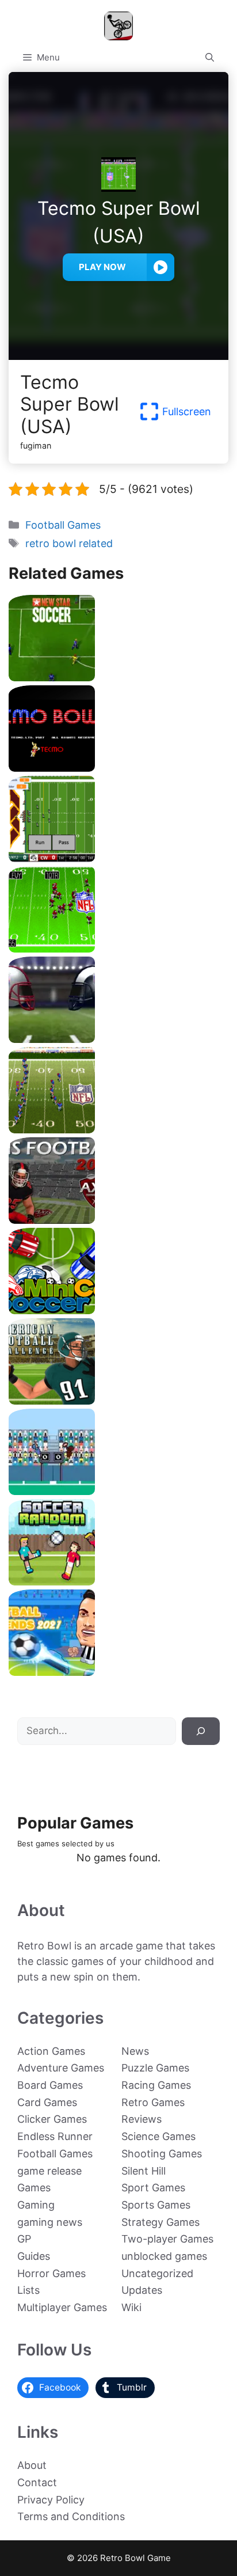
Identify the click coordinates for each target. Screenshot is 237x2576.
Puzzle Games (155, 2068)
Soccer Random (118, 1581)
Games (34, 2188)
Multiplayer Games (62, 2307)
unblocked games (164, 2256)
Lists (28, 2290)
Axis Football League (118, 1219)
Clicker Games (52, 2119)
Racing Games (156, 2085)
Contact (37, 2482)
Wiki (131, 2307)
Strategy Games (160, 2222)
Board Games (50, 2085)
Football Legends (118, 1672)
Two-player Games (167, 2239)
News (135, 2051)
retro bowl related (69, 543)
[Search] (201, 1731)
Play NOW (102, 267)
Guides (34, 2256)
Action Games (51, 2051)
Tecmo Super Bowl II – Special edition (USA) (119, 1129)
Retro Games (153, 2102)
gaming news (50, 2222)
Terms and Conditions (71, 2516)
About (32, 2465)
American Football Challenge (118, 1400)
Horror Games (51, 2273)
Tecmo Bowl (119, 767)
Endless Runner (55, 2136)
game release (49, 2171)
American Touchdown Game (118, 1491)
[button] (210, 58)
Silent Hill (144, 2171)
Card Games (47, 2102)
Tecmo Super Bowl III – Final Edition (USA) (118, 948)
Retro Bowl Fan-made (118, 858)
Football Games (63, 525)
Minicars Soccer (118, 1310)
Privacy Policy (51, 2500)
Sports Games (156, 2205)
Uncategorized (157, 2273)
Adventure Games (61, 2068)
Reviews (142, 2119)
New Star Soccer (118, 677)
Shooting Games (162, 2154)
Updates (142, 2290)
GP (24, 2239)
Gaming (36, 2205)
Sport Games (153, 2188)
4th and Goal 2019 (119, 1039)
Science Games (158, 2136)
